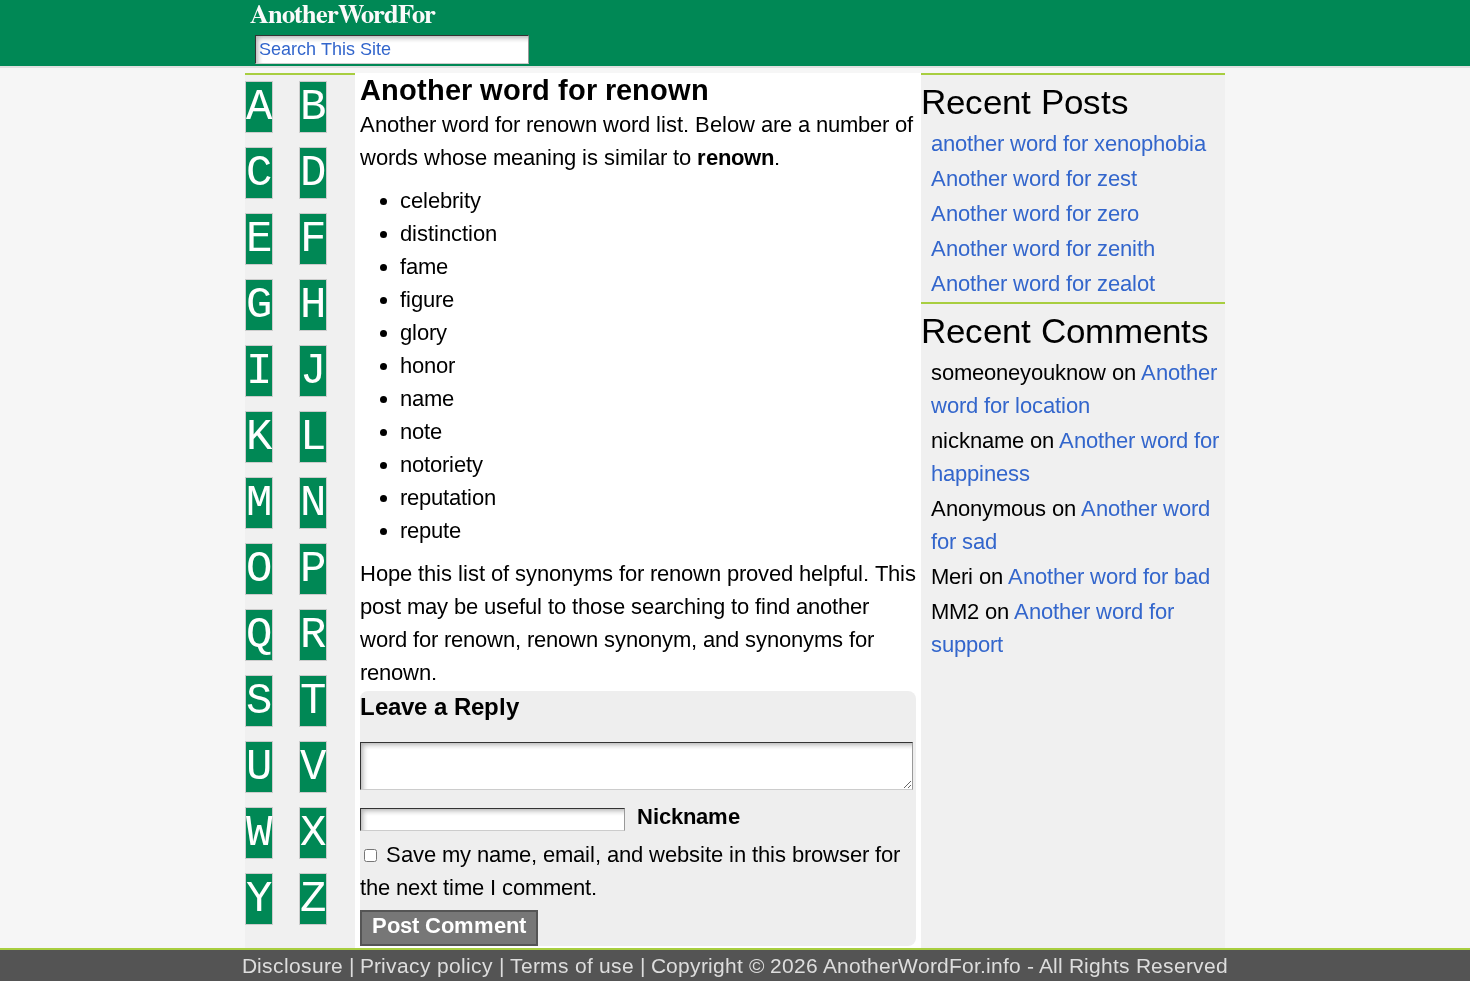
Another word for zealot (1043, 283)
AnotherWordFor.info (922, 965)
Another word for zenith (1043, 248)
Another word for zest (1034, 178)
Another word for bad (1109, 576)
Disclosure (292, 965)
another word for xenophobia (1068, 143)
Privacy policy (426, 965)
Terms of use (572, 965)
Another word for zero (1035, 213)
